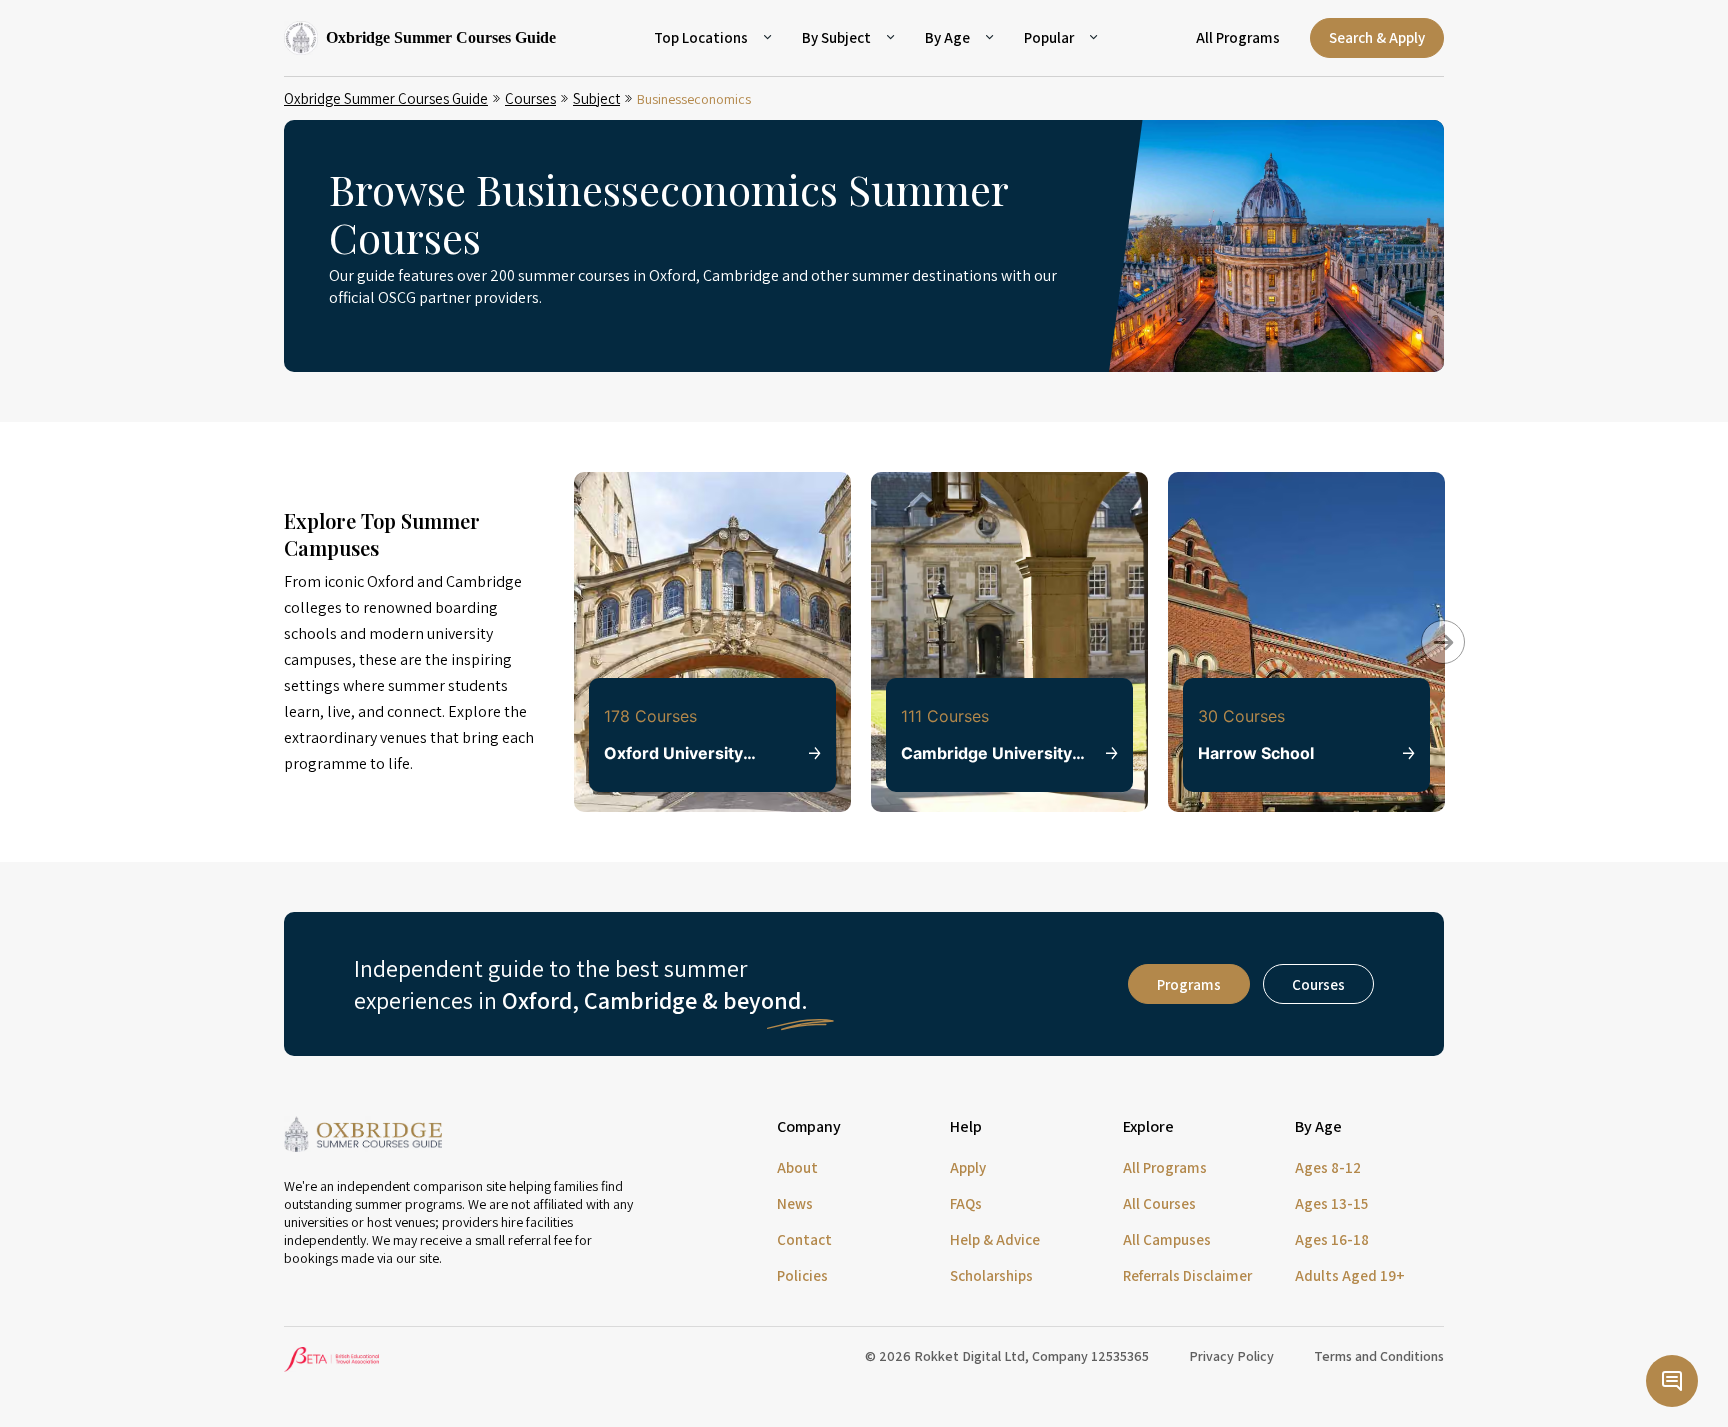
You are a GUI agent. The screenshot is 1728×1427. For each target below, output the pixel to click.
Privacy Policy (1231, 1356)
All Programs (1238, 37)
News (795, 1203)
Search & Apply (1377, 37)
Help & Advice (995, 1239)
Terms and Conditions (1379, 1356)
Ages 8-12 (1328, 1167)
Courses (530, 98)
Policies (802, 1275)
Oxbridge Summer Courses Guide (386, 98)
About (797, 1167)
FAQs (966, 1203)
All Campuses (1167, 1239)
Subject (596, 98)
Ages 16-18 (1332, 1239)
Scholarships (991, 1275)
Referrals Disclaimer (1187, 1275)
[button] (1429, 628)
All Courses (1159, 1203)
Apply (968, 1167)
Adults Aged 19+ (1350, 1275)
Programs (1189, 984)
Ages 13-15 (1331, 1203)
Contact (804, 1239)
